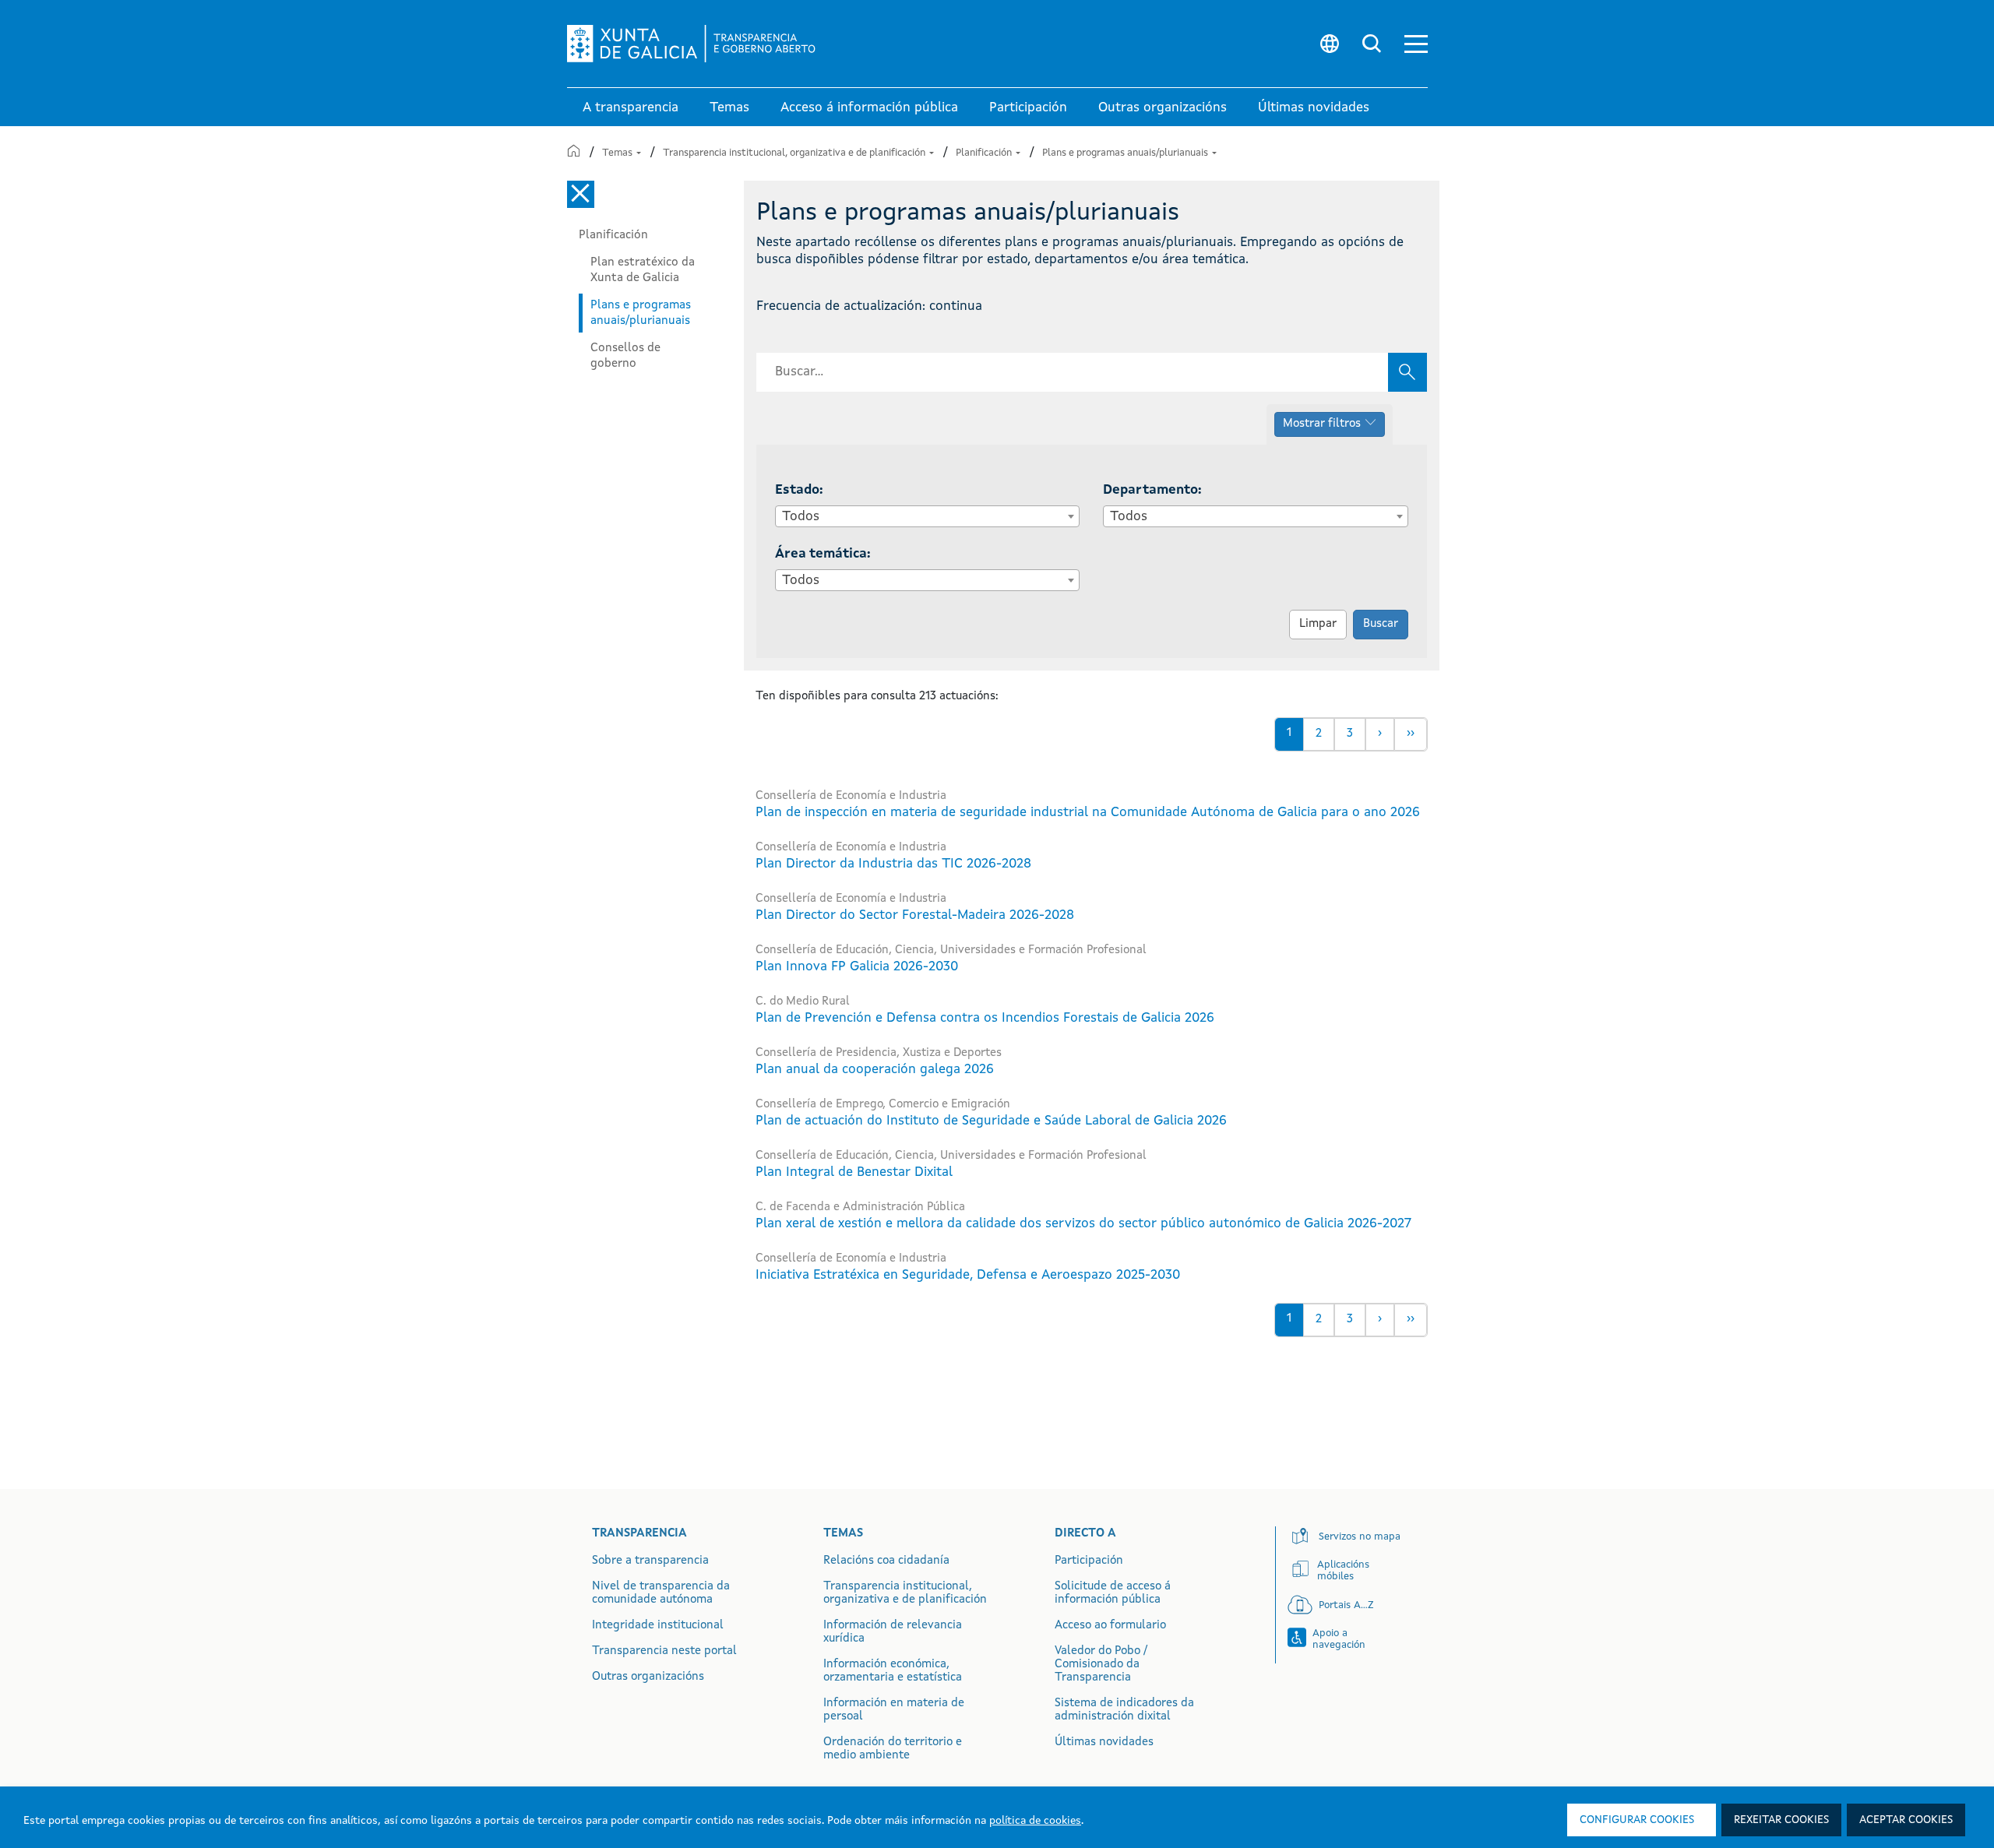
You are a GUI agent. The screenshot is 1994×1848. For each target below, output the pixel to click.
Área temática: (823, 554)
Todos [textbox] (801, 517)
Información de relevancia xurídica (893, 1632)
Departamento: (1152, 490)
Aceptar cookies (1906, 1820)
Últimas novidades (1104, 1742)
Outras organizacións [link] (1163, 108)
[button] (1416, 44)
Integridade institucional (658, 1626)
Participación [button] (1028, 108)
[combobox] (928, 516)
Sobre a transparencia (650, 1561)
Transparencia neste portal (664, 1651)
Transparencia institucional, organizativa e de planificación (795, 153)
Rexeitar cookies (1781, 1820)
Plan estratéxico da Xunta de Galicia (643, 270)
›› (1411, 734)
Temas (618, 153)
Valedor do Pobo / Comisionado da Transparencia (1101, 1665)
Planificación (985, 153)
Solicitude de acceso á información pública (1113, 1593)
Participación (1089, 1561)
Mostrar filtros (1322, 424)
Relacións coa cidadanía (886, 1561)
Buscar (1381, 624)
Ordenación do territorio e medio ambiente (893, 1749)
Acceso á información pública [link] (869, 108)
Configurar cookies (1637, 1820)
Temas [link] (729, 108)
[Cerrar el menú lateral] (581, 194)
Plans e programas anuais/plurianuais (1126, 153)
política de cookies (1035, 1821)
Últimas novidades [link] (1314, 108)
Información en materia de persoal (894, 1710)
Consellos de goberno (625, 356)
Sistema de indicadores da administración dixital (1124, 1710)
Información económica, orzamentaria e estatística (893, 1671)
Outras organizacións (648, 1677)
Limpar (1318, 624)
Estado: (799, 490)
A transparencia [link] (631, 108)
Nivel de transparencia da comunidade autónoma (661, 1593)
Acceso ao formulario (1110, 1626)
